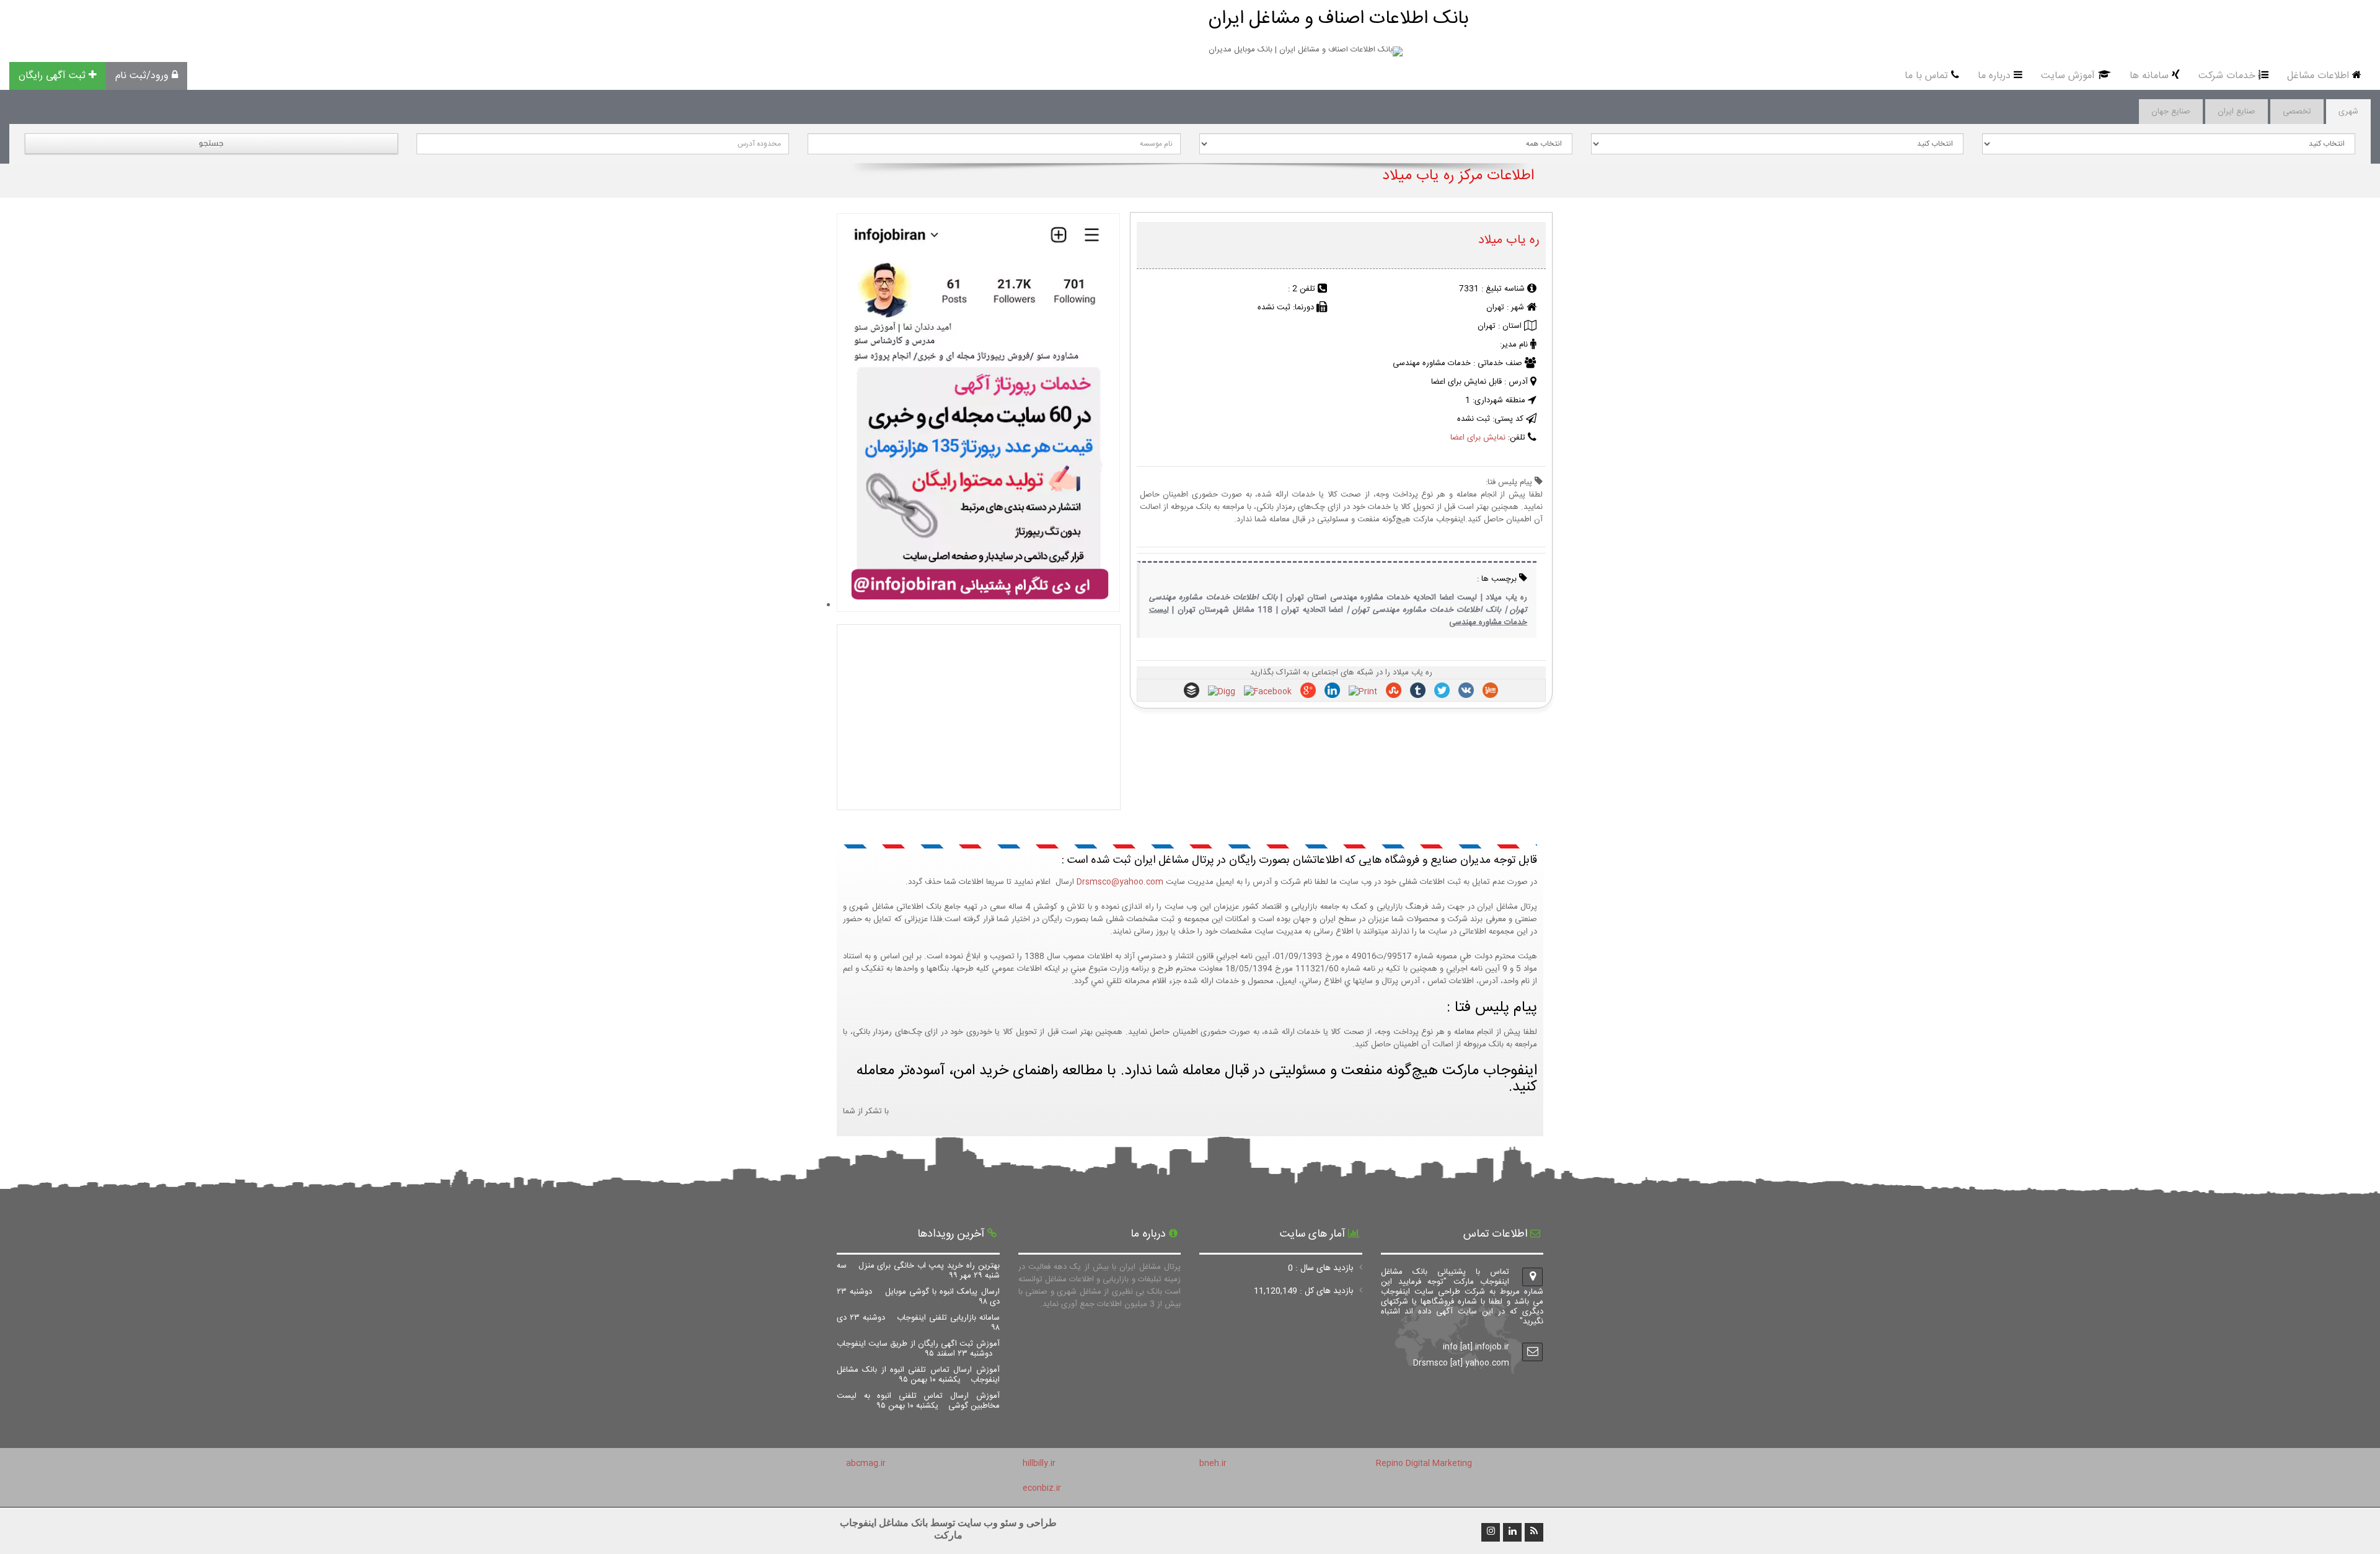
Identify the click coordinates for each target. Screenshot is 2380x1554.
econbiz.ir (1042, 1488)
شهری (2348, 112)
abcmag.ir (866, 1463)
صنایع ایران (2237, 112)
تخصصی (2297, 112)
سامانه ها (2149, 76)
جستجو (211, 143)
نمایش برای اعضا (1478, 438)
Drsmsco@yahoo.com (1120, 882)
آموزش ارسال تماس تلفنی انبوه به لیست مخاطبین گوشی (918, 1401)
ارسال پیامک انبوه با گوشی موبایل (918, 1297)
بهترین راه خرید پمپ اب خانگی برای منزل (918, 1271)
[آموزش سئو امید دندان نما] (978, 606)
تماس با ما (1926, 76)
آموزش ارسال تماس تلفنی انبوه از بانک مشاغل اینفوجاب (918, 1375)
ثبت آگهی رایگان (52, 76)
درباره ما (1994, 76)
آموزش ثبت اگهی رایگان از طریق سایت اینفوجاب (918, 1349)
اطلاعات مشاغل (2318, 76)
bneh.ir (1213, 1463)
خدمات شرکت (2227, 76)
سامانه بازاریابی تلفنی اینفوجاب (918, 1323)
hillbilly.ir (1039, 1463)
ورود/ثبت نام (142, 76)
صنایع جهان (2171, 112)
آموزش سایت (2068, 76)
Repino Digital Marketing (1424, 1463)
